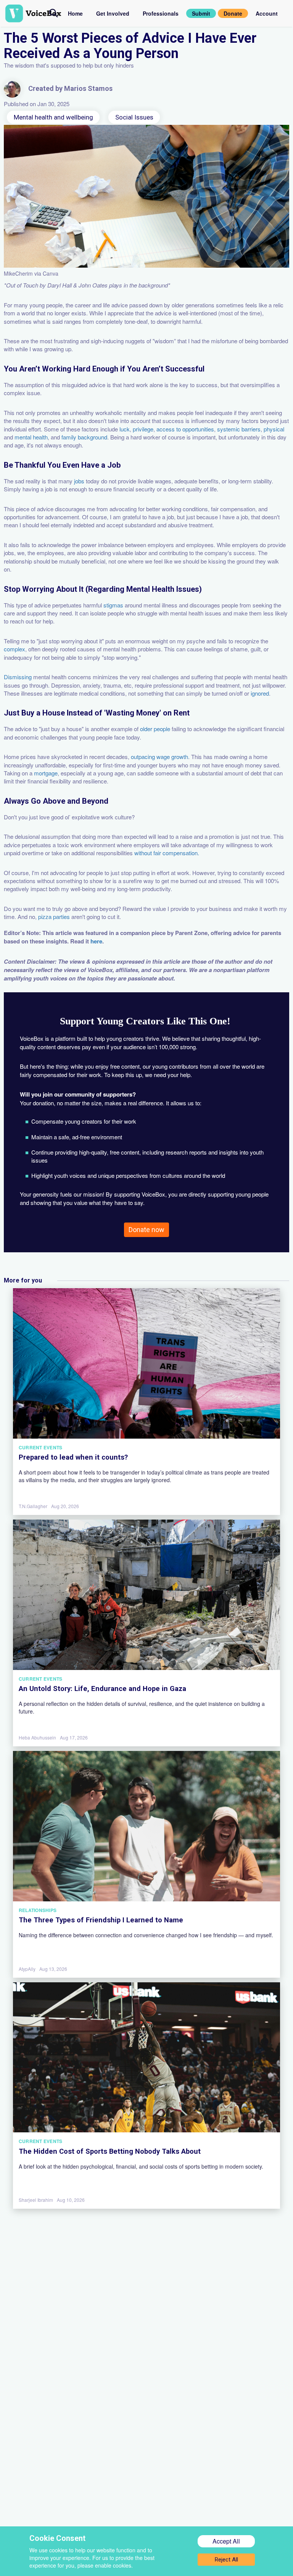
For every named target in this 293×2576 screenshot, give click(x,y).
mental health (31, 437)
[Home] (27, 13)
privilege (143, 429)
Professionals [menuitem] (161, 13)
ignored (260, 693)
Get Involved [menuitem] (113, 13)
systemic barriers (239, 429)
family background (84, 437)
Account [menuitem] (267, 13)
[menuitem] (54, 13)
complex (14, 649)
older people (155, 729)
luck (125, 429)
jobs (79, 481)
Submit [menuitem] (201, 13)
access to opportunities (185, 429)
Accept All (226, 2541)
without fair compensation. (167, 853)
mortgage (46, 773)
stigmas (113, 605)
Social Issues (134, 117)
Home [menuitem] (75, 13)
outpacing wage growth (159, 757)
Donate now (146, 1230)
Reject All (226, 2560)
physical (274, 429)
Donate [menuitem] (233, 13)
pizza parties (54, 917)
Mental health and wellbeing (53, 117)
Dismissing (18, 677)
